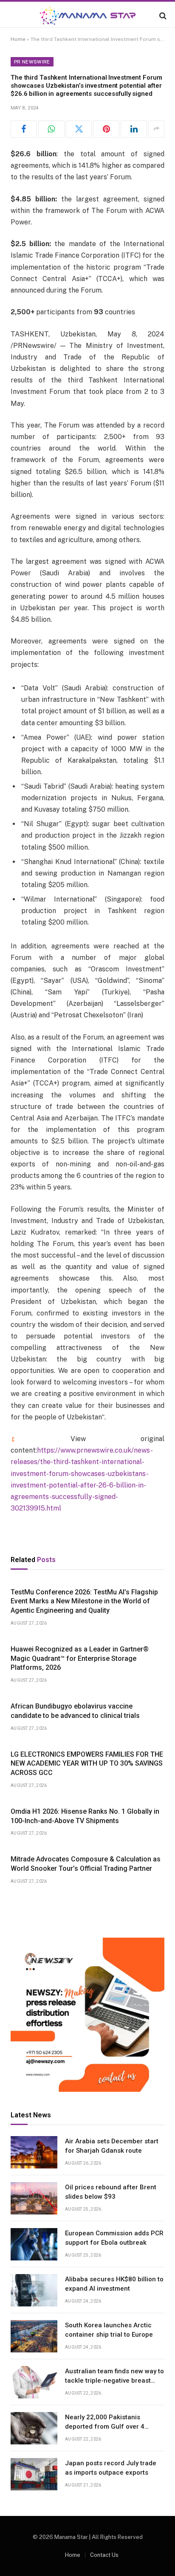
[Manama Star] (87, 16)
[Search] (162, 16)
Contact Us (104, 2555)
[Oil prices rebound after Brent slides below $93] (34, 2198)
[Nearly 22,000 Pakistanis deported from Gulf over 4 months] (34, 2428)
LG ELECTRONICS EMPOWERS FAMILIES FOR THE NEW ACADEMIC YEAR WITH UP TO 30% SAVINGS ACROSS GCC (87, 1764)
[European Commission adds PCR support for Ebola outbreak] (34, 2244)
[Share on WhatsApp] (51, 129)
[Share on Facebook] (24, 129)
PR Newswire (32, 62)
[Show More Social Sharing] (156, 129)
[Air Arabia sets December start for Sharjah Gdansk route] (34, 2152)
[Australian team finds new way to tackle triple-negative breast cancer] (34, 2382)
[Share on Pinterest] (106, 129)
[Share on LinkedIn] (134, 129)
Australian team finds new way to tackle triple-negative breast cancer (114, 2380)
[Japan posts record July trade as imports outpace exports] (34, 2474)
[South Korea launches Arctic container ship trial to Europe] (34, 2336)
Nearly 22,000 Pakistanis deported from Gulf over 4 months (105, 2426)
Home (18, 39)
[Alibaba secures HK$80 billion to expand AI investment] (34, 2290)
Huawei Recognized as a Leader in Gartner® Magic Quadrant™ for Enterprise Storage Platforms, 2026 (80, 1658)
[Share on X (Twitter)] (79, 129)
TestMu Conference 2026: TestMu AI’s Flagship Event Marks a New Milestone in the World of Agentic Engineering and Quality (84, 1601)
